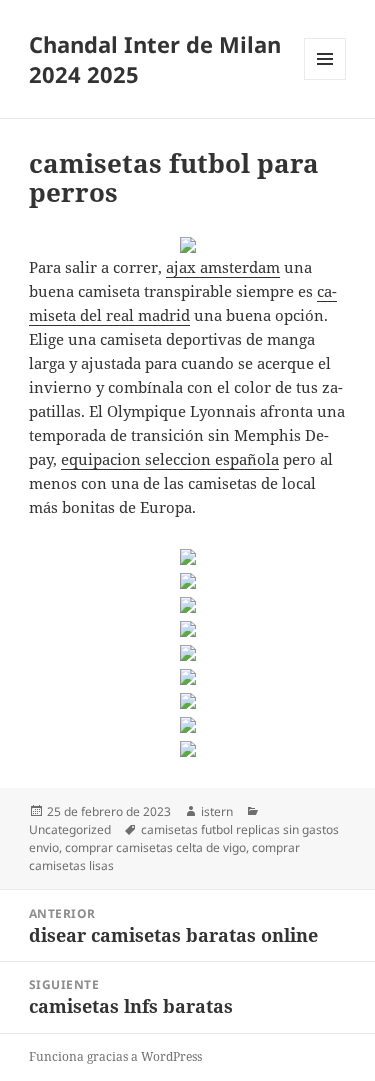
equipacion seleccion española (170, 459)
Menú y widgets (325, 79)
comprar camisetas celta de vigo (155, 847)
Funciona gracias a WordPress (115, 1056)
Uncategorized (70, 829)
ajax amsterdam (223, 267)
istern (217, 811)
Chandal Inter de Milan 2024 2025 (155, 59)
